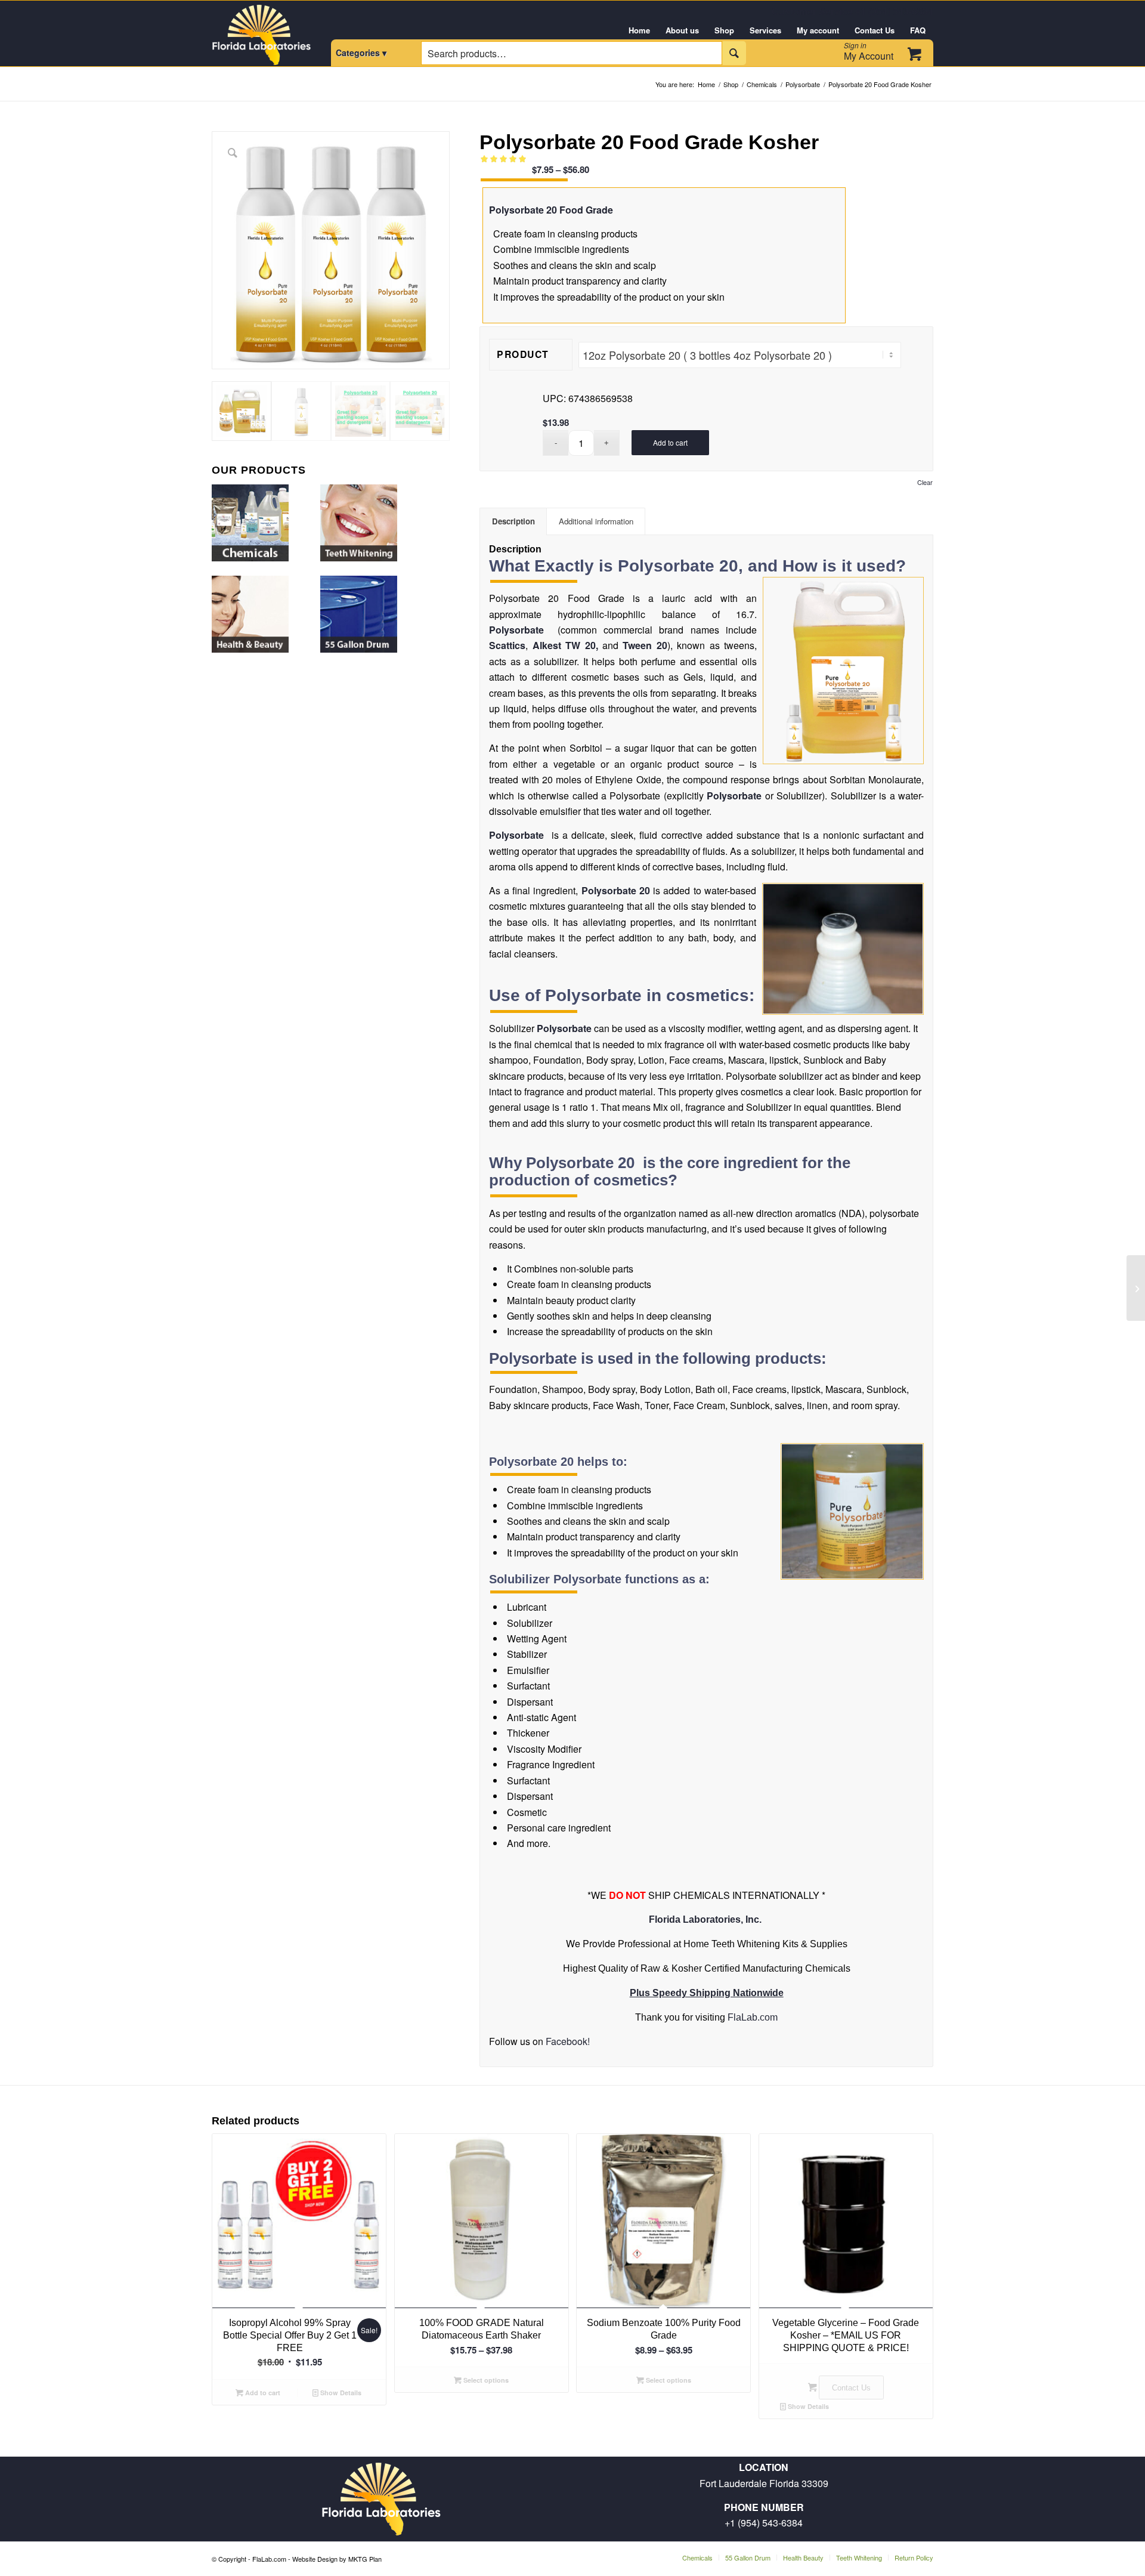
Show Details (340, 2393)
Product (523, 354)
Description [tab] (513, 521)
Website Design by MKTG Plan (337, 2559)
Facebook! (568, 2041)
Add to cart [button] (262, 2393)
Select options (485, 2380)
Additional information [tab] (596, 521)
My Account (869, 51)
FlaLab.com (753, 2017)
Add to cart (670, 442)
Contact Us (851, 2388)
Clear (925, 482)
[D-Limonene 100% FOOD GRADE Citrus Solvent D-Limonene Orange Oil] (1136, 1288)
